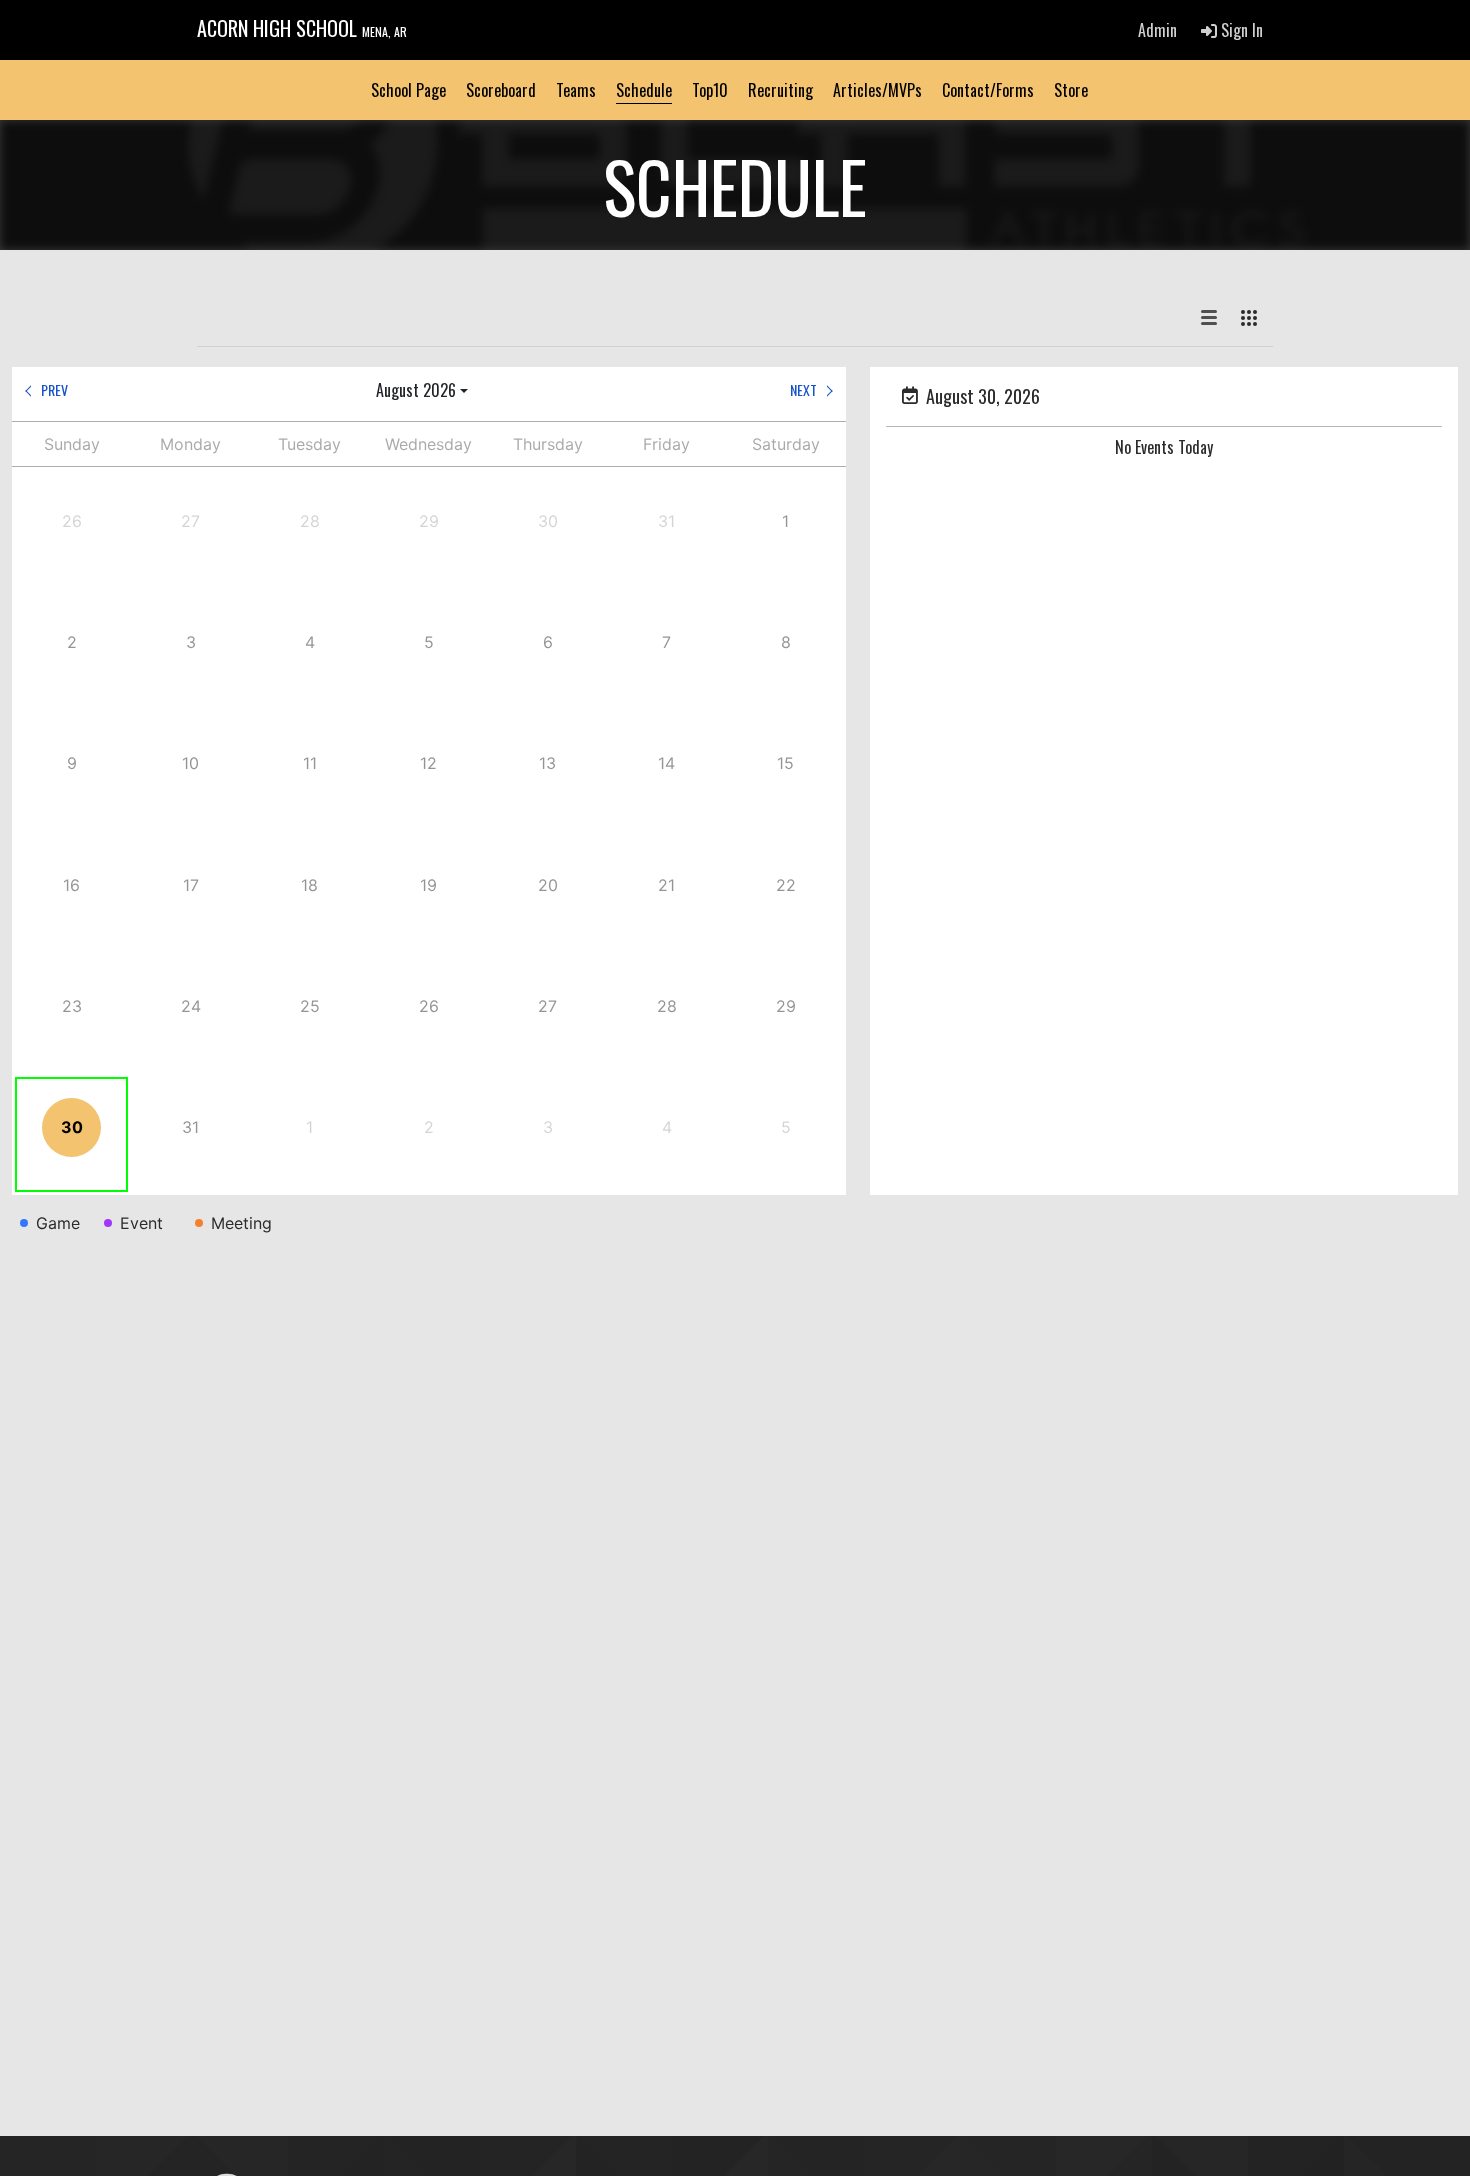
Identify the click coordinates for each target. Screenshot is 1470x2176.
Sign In (1240, 30)
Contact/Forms (988, 90)
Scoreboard (501, 90)
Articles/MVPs (877, 90)
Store (1071, 90)
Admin (1157, 30)
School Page (408, 90)
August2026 (416, 390)
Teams (576, 90)
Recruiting (780, 90)
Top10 (710, 90)
